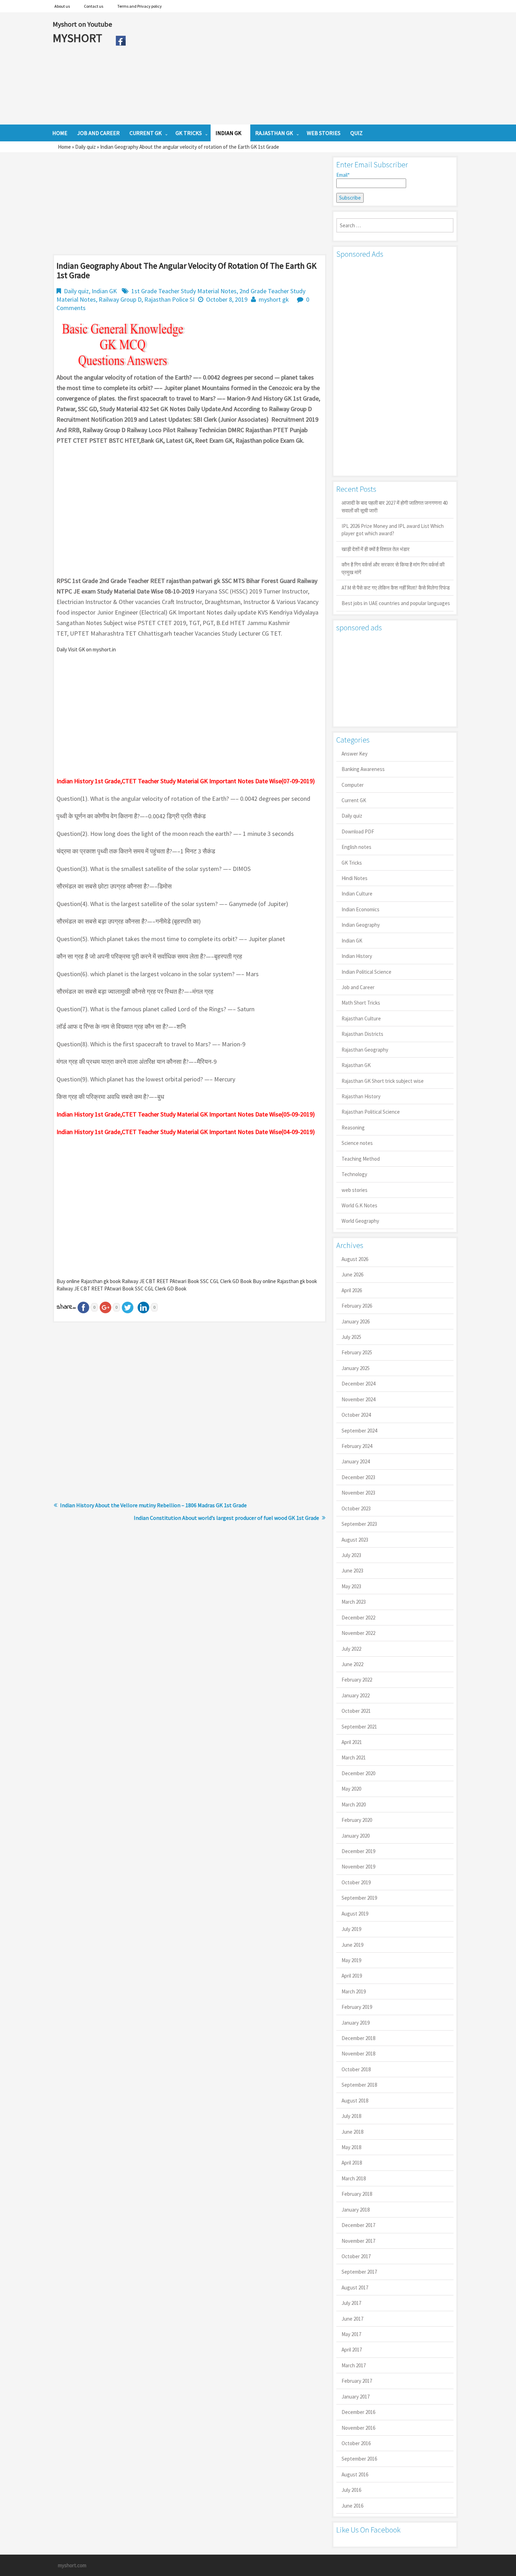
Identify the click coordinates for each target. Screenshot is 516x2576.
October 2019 (356, 1882)
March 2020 (354, 1804)
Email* (343, 175)
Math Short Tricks (361, 1003)
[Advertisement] (296, 68)
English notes (356, 847)
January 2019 (356, 2023)
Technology (354, 1174)
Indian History (357, 956)
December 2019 (358, 1851)
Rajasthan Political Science (371, 1112)
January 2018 (356, 2210)
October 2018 (356, 2069)
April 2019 (352, 1976)
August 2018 (355, 2101)
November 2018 (358, 2054)
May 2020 (351, 1789)
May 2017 (351, 2334)
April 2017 (352, 2350)
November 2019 (358, 1867)
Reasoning (353, 1128)
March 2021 (354, 1757)
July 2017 (351, 2303)
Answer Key (355, 754)
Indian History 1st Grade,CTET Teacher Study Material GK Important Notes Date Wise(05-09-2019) (186, 1114)
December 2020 (358, 1773)
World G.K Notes (359, 1205)
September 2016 (359, 2459)
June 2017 (352, 2319)
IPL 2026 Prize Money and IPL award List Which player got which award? (393, 530)
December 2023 (358, 1477)
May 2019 (351, 1960)
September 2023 (359, 1524)
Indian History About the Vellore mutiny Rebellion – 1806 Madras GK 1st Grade (153, 1505)
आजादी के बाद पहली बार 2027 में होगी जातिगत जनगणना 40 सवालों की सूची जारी (395, 507)
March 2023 (354, 1602)
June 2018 (352, 2132)
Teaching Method (361, 1159)
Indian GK (104, 291)
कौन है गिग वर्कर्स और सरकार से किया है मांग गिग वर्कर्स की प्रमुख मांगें (393, 568)
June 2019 (352, 1945)
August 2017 (355, 2287)
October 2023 (356, 1508)
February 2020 (357, 1820)
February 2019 (357, 2007)
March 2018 (354, 2178)
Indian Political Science (366, 972)
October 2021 (356, 1711)
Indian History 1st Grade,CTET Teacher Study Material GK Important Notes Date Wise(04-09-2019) (186, 1132)
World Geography (360, 1221)
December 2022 (358, 1618)
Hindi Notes (355, 878)
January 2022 (356, 1695)
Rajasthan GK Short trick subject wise (383, 1081)
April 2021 (352, 1742)
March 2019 (354, 1991)
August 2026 (355, 1259)
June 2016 (352, 2506)
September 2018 (359, 2085)
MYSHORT (79, 38)
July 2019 (351, 1929)
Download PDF (358, 831)
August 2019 (355, 1914)
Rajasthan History (361, 1096)
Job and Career (358, 987)
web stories (355, 1190)
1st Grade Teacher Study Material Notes (184, 291)
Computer (353, 785)
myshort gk (274, 299)
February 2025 (357, 1352)
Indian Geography (361, 925)
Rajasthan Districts (362, 1034)
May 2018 (351, 2147)
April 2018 (352, 2163)
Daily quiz (85, 147)
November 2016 (358, 2428)
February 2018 (357, 2194)
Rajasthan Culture (361, 1018)
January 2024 (356, 1461)
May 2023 (351, 1586)
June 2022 (352, 1664)
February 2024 (357, 1446)
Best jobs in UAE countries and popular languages (396, 603)
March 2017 (354, 2365)
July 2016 (351, 2490)
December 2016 (358, 2412)
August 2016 (355, 2474)
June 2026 (352, 1274)
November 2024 (358, 1399)
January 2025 (356, 1368)
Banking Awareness (363, 769)
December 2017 (358, 2225)
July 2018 (351, 2116)
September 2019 (359, 1898)
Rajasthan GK (356, 1065)
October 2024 (356, 1415)
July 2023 (351, 1555)
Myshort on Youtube (82, 24)
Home (64, 147)
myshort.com (72, 2565)
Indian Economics (360, 909)
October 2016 (356, 2443)
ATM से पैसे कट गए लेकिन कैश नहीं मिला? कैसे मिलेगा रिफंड (396, 588)
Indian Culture (357, 894)
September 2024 (359, 1431)
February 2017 (357, 2381)
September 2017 (359, 2272)
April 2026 (352, 1290)
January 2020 (356, 1836)
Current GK (354, 800)
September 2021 (359, 1727)
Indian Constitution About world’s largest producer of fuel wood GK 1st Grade (226, 1518)
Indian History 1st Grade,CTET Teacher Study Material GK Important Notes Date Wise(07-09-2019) (186, 781)
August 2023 (355, 1540)
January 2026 (356, 1321)
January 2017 (356, 2397)
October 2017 (356, 2256)
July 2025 (351, 1337)
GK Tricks (352, 863)
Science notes (357, 1143)
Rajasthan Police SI (169, 299)
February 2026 (357, 1306)
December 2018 (358, 2038)
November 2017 (358, 2241)
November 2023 (358, 1493)
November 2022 (358, 1633)
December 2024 (358, 1384)
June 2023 (352, 1571)
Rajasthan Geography (365, 1050)
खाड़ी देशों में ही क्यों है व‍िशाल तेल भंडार (376, 549)
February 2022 (357, 1680)
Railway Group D (120, 299)
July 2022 (351, 1649)
